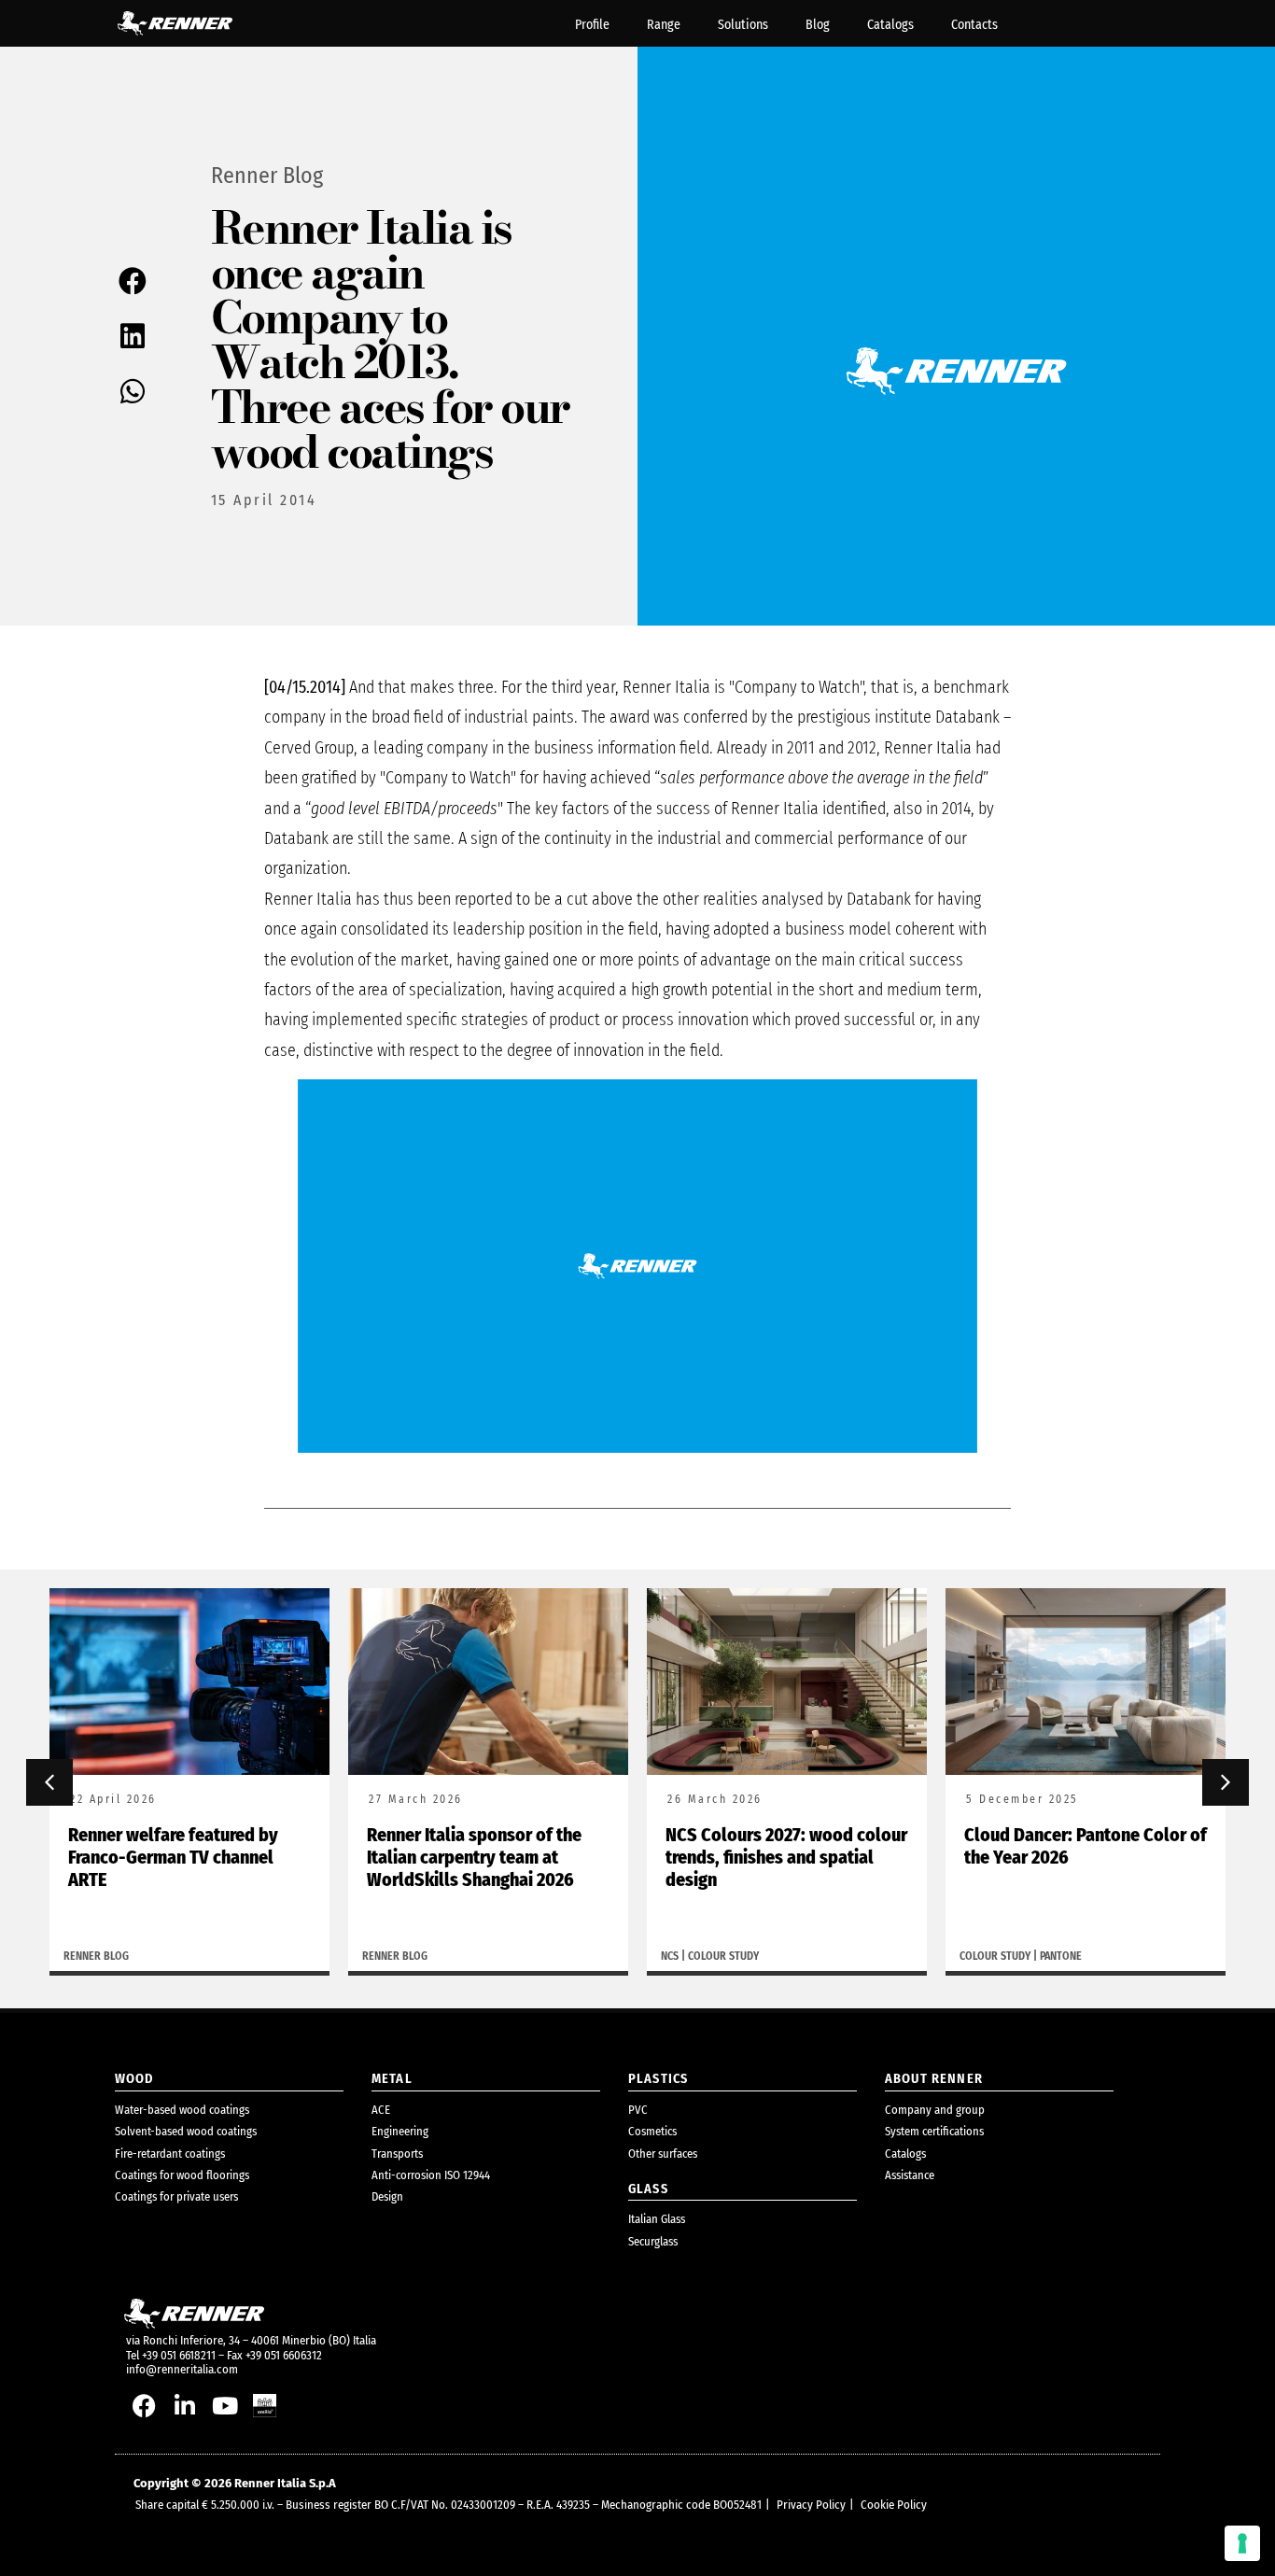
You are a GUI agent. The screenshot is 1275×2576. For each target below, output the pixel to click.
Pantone (762, 1956)
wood (135, 2079)
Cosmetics (652, 2131)
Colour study (425, 1956)
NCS (371, 1956)
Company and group (935, 2110)
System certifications (934, 2131)
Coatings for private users (176, 2196)
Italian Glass (657, 2219)
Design (387, 2196)
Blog (818, 25)
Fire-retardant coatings (170, 2154)
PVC (638, 2110)
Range (664, 25)
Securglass (653, 2241)
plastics (658, 2079)
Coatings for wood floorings (182, 2175)
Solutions (743, 25)
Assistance (910, 2175)
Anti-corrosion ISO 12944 (431, 2175)
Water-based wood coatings (182, 2110)
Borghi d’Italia (997, 1956)
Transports (397, 2154)
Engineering (400, 2131)
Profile (592, 25)
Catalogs (890, 25)
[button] (134, 281)
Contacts (974, 25)
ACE (381, 2110)
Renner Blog (267, 176)
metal (392, 2079)
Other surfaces (663, 2154)
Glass (648, 2189)
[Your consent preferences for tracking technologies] (1242, 2543)
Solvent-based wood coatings (186, 2131)
